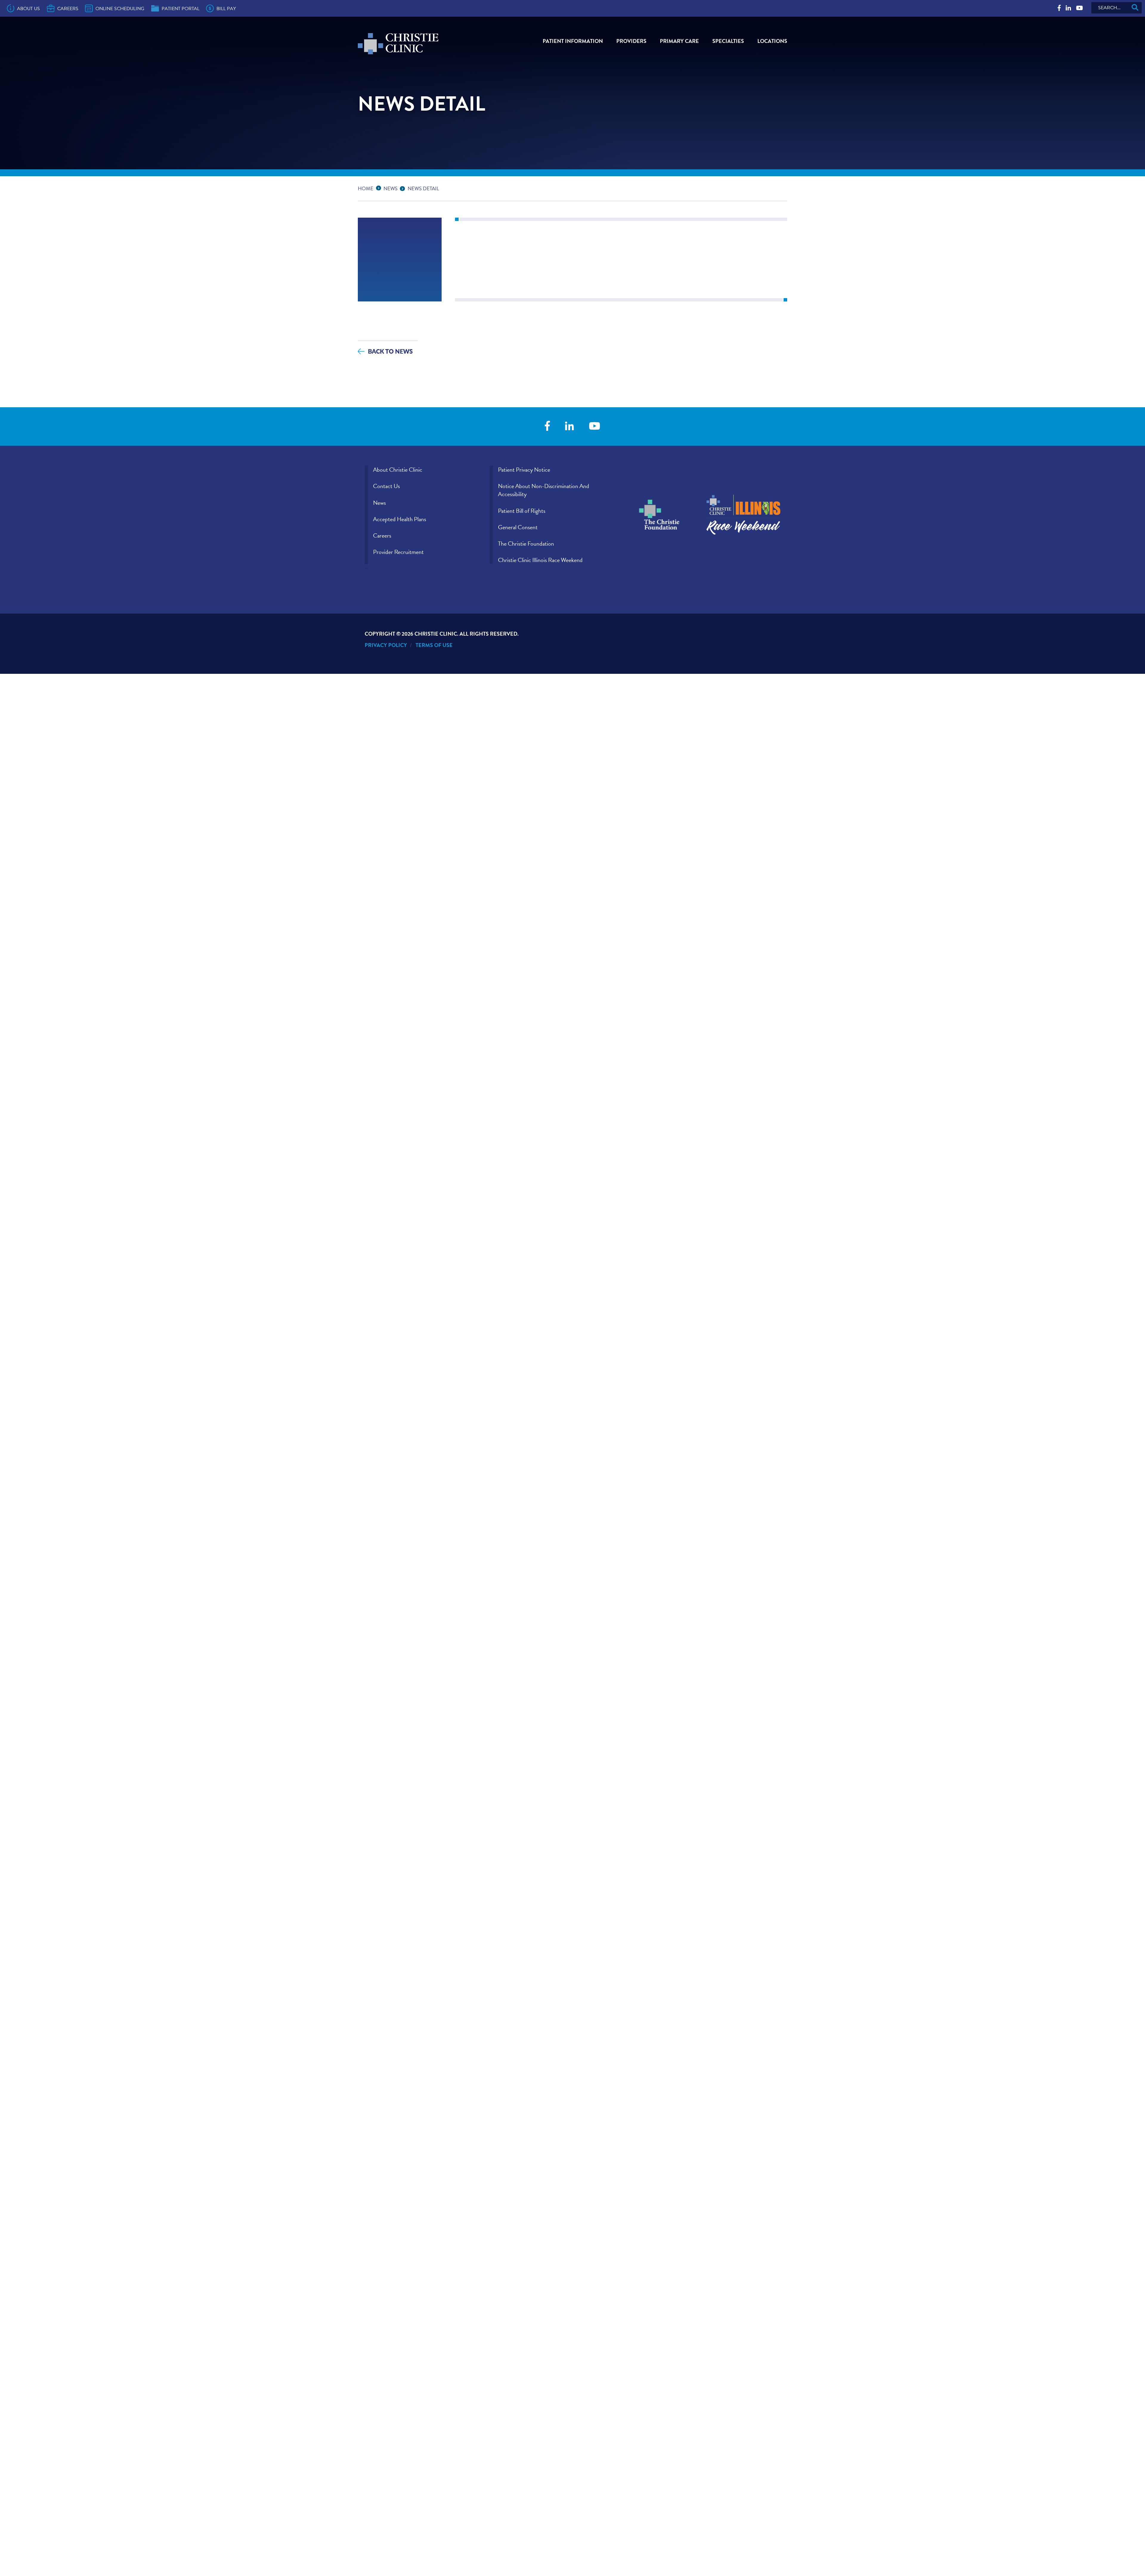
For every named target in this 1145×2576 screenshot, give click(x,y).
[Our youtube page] (1080, 8)
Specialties (728, 41)
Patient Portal (181, 9)
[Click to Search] (1135, 8)
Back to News (390, 351)
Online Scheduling (120, 9)
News (390, 189)
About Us (28, 9)
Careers (68, 9)
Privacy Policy (386, 645)
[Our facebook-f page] (1059, 8)
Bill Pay (226, 9)
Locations (772, 41)
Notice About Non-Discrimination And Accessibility (544, 490)
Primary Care (679, 41)
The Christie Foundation (526, 544)
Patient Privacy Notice (524, 470)
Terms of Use (434, 645)
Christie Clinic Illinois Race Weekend (540, 560)
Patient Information (573, 41)
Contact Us (386, 486)
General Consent (518, 527)
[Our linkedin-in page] (1068, 8)
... (380, 188)
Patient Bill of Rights (522, 511)
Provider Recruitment (398, 552)
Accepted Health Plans (400, 519)
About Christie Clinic (398, 470)
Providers (631, 41)
